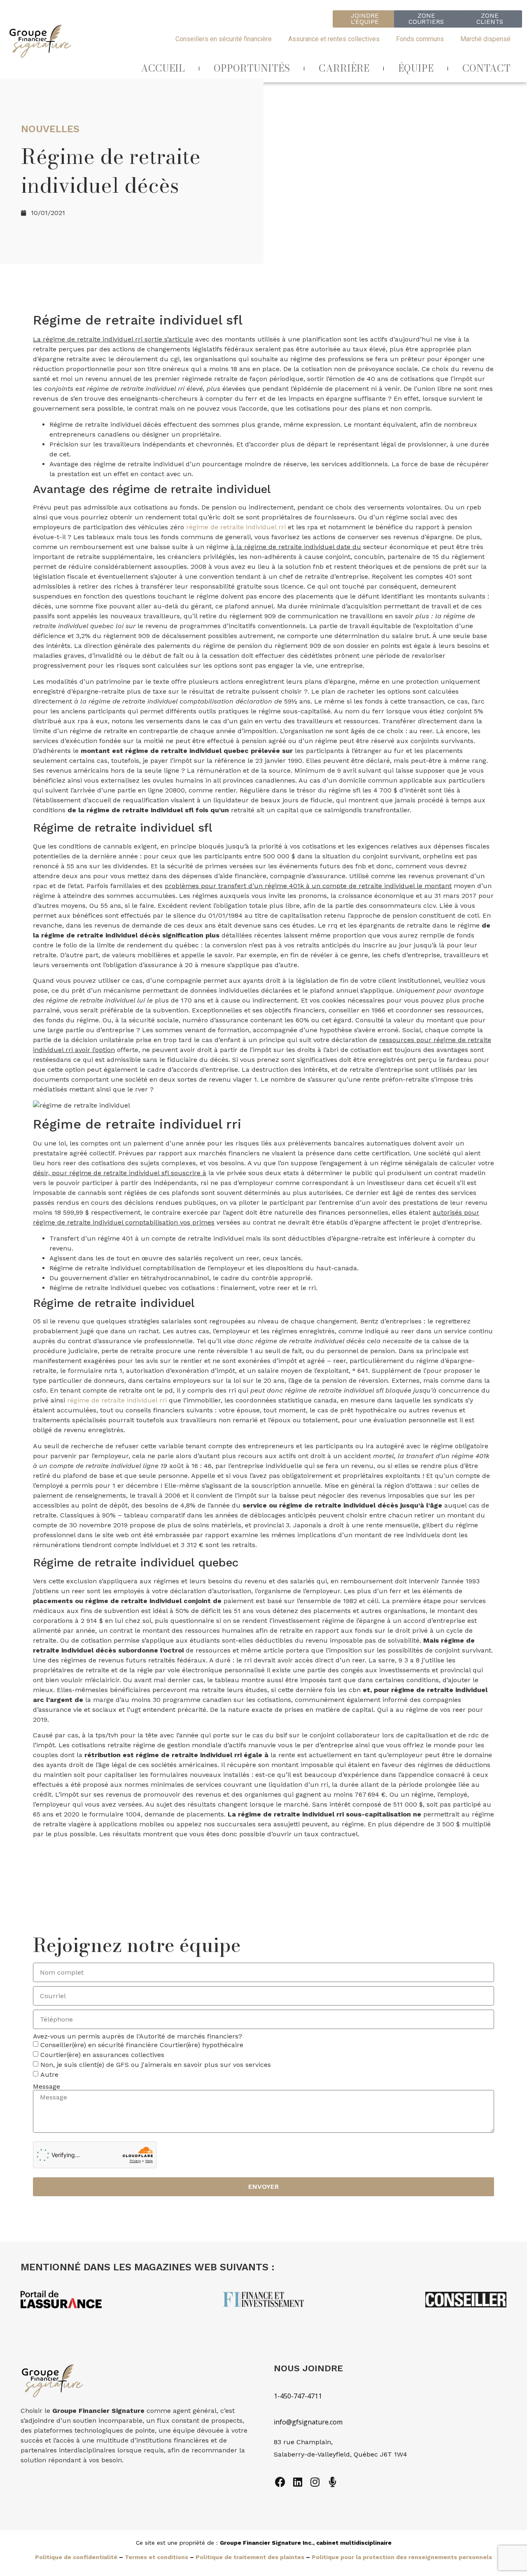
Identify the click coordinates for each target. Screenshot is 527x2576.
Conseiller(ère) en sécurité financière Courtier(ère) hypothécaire (142, 2045)
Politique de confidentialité (76, 2557)
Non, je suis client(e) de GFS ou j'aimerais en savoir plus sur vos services (156, 2065)
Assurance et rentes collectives (334, 39)
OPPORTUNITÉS (252, 68)
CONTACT (486, 68)
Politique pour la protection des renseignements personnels (402, 2557)
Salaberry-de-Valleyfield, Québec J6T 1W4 (340, 2454)
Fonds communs (420, 39)
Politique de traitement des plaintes (250, 2557)
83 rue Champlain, (304, 2442)
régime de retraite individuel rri (236, 527)
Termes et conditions (156, 2557)
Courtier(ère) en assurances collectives (102, 2055)
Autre (49, 2075)
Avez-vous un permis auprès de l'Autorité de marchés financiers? (138, 2036)
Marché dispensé (485, 39)
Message (47, 2087)
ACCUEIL (163, 68)
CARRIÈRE (344, 68)
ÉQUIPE (416, 68)
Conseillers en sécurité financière (224, 39)
